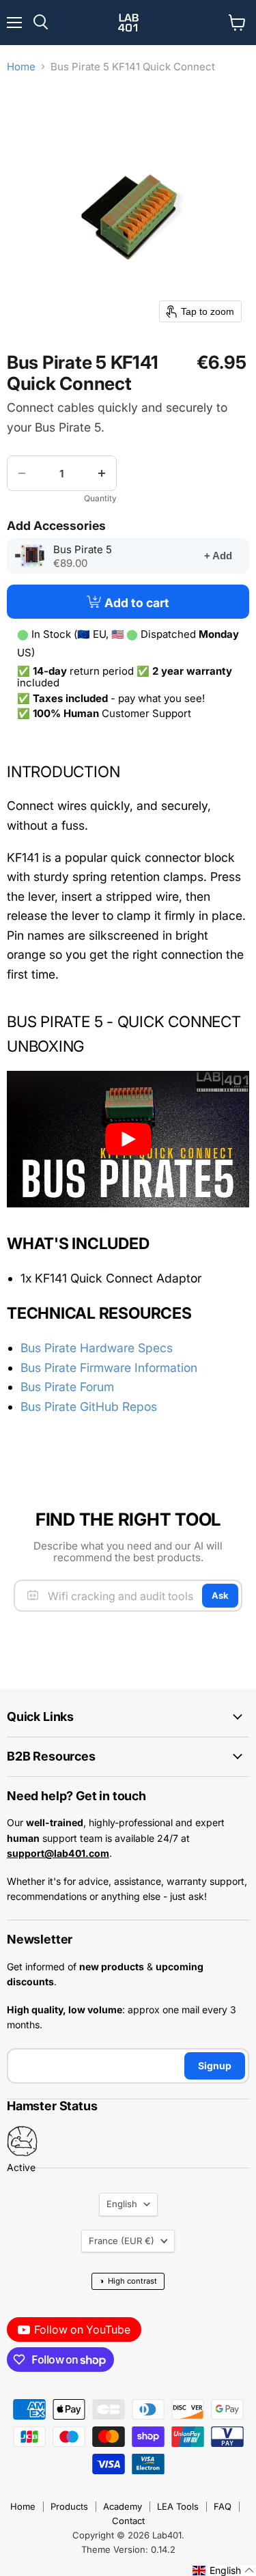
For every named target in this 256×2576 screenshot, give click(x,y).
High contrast (128, 2281)
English (122, 2204)
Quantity (100, 499)
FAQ (223, 2506)
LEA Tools (178, 2506)
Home (21, 67)
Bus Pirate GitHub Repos (89, 1406)
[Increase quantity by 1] (102, 473)
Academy (123, 2506)
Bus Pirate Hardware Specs (97, 1348)
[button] (224, 2571)
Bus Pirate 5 (99, 550)
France (122, 2241)
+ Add (218, 556)
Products (69, 2506)
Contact (128, 2521)
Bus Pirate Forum (67, 1387)
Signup (215, 2066)
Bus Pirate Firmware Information (109, 1368)
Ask (220, 1595)
